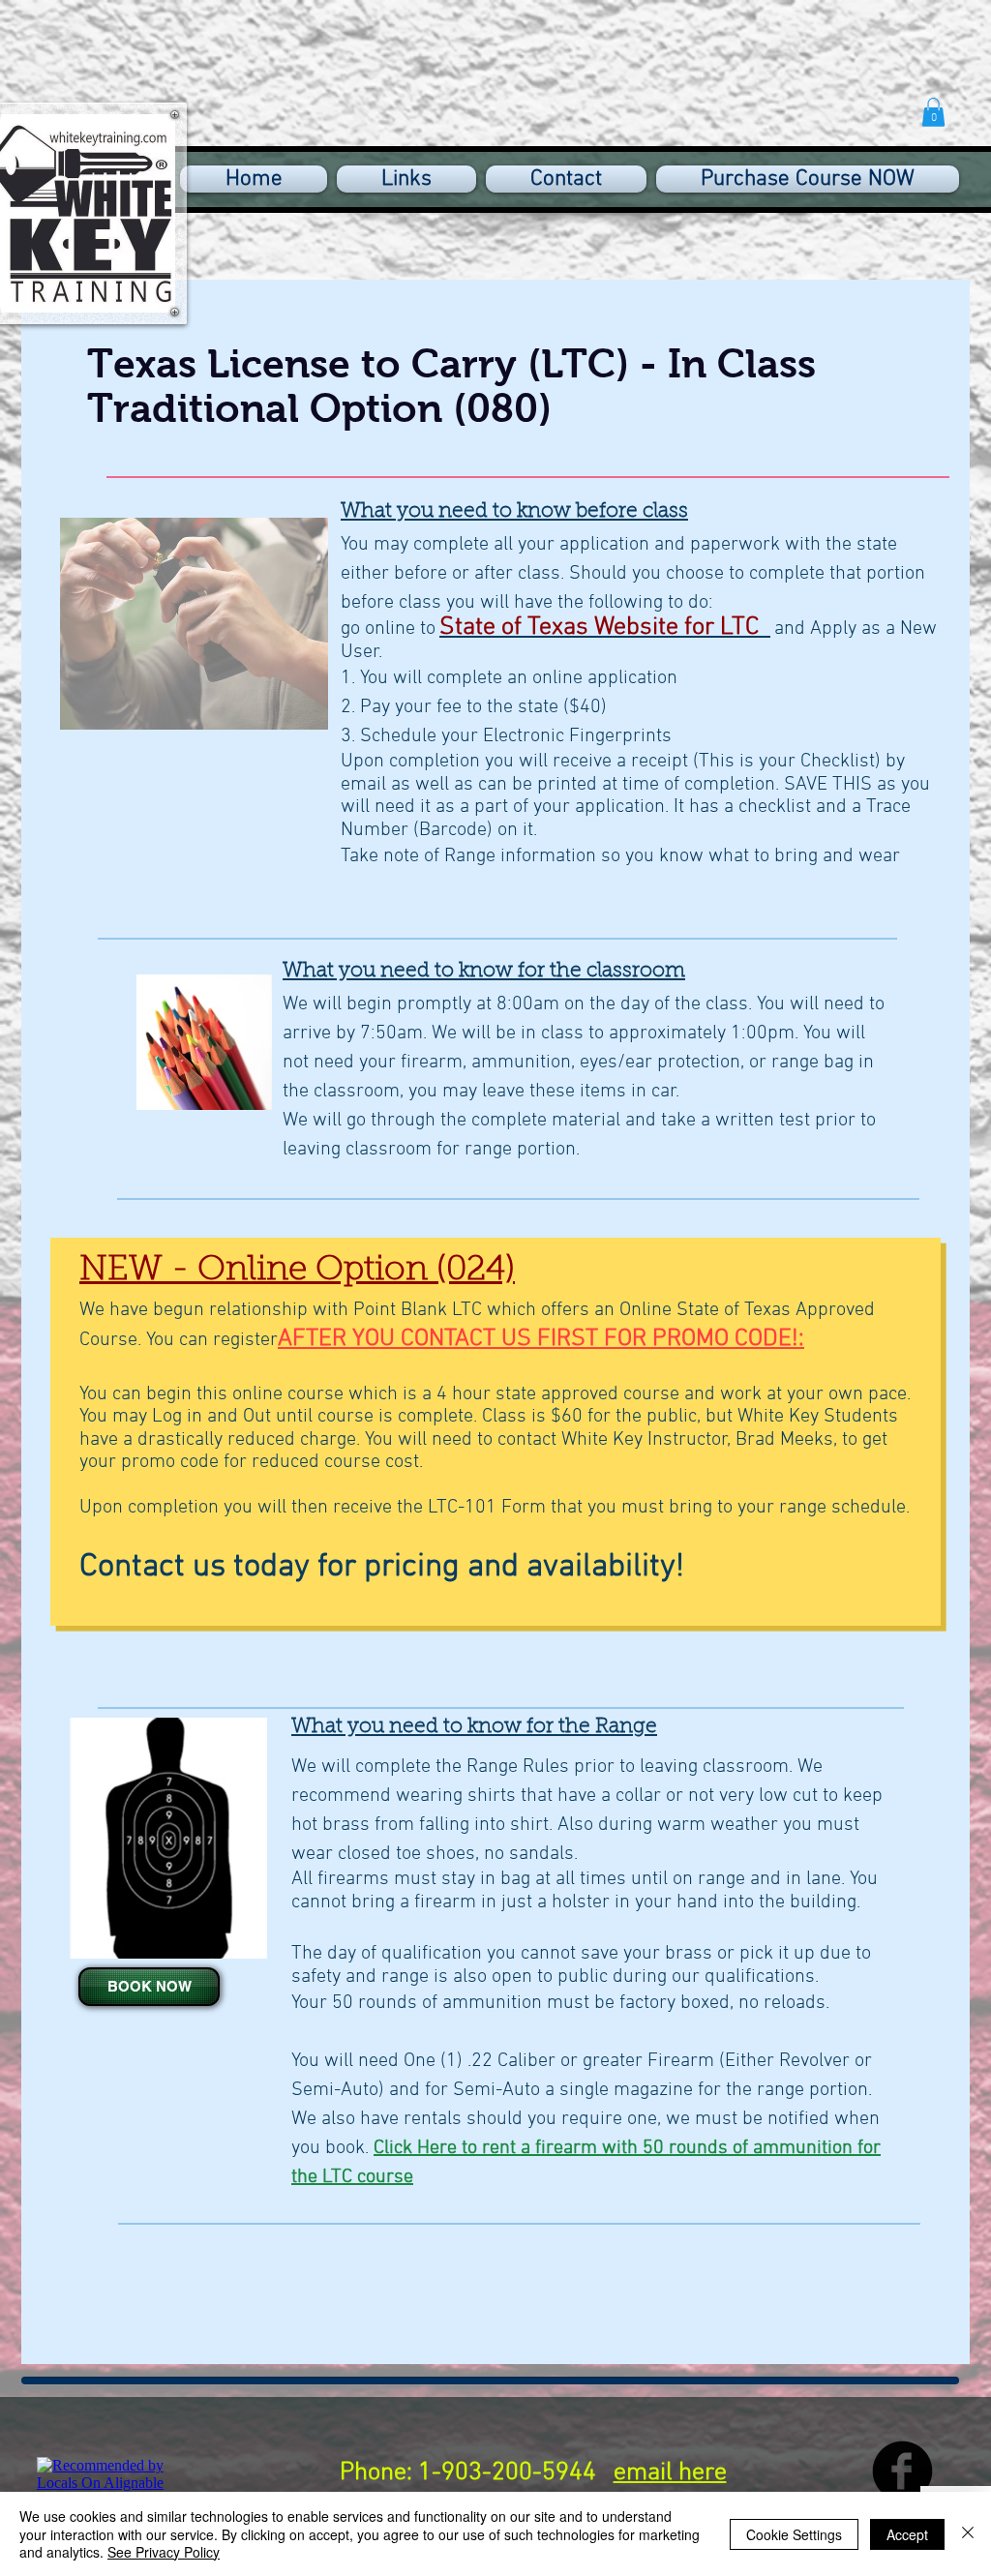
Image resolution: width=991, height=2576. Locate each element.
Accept (907, 2534)
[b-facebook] (902, 2471)
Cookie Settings (794, 2534)
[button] (933, 112)
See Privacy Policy (164, 2552)
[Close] (968, 2534)
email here (670, 2473)
